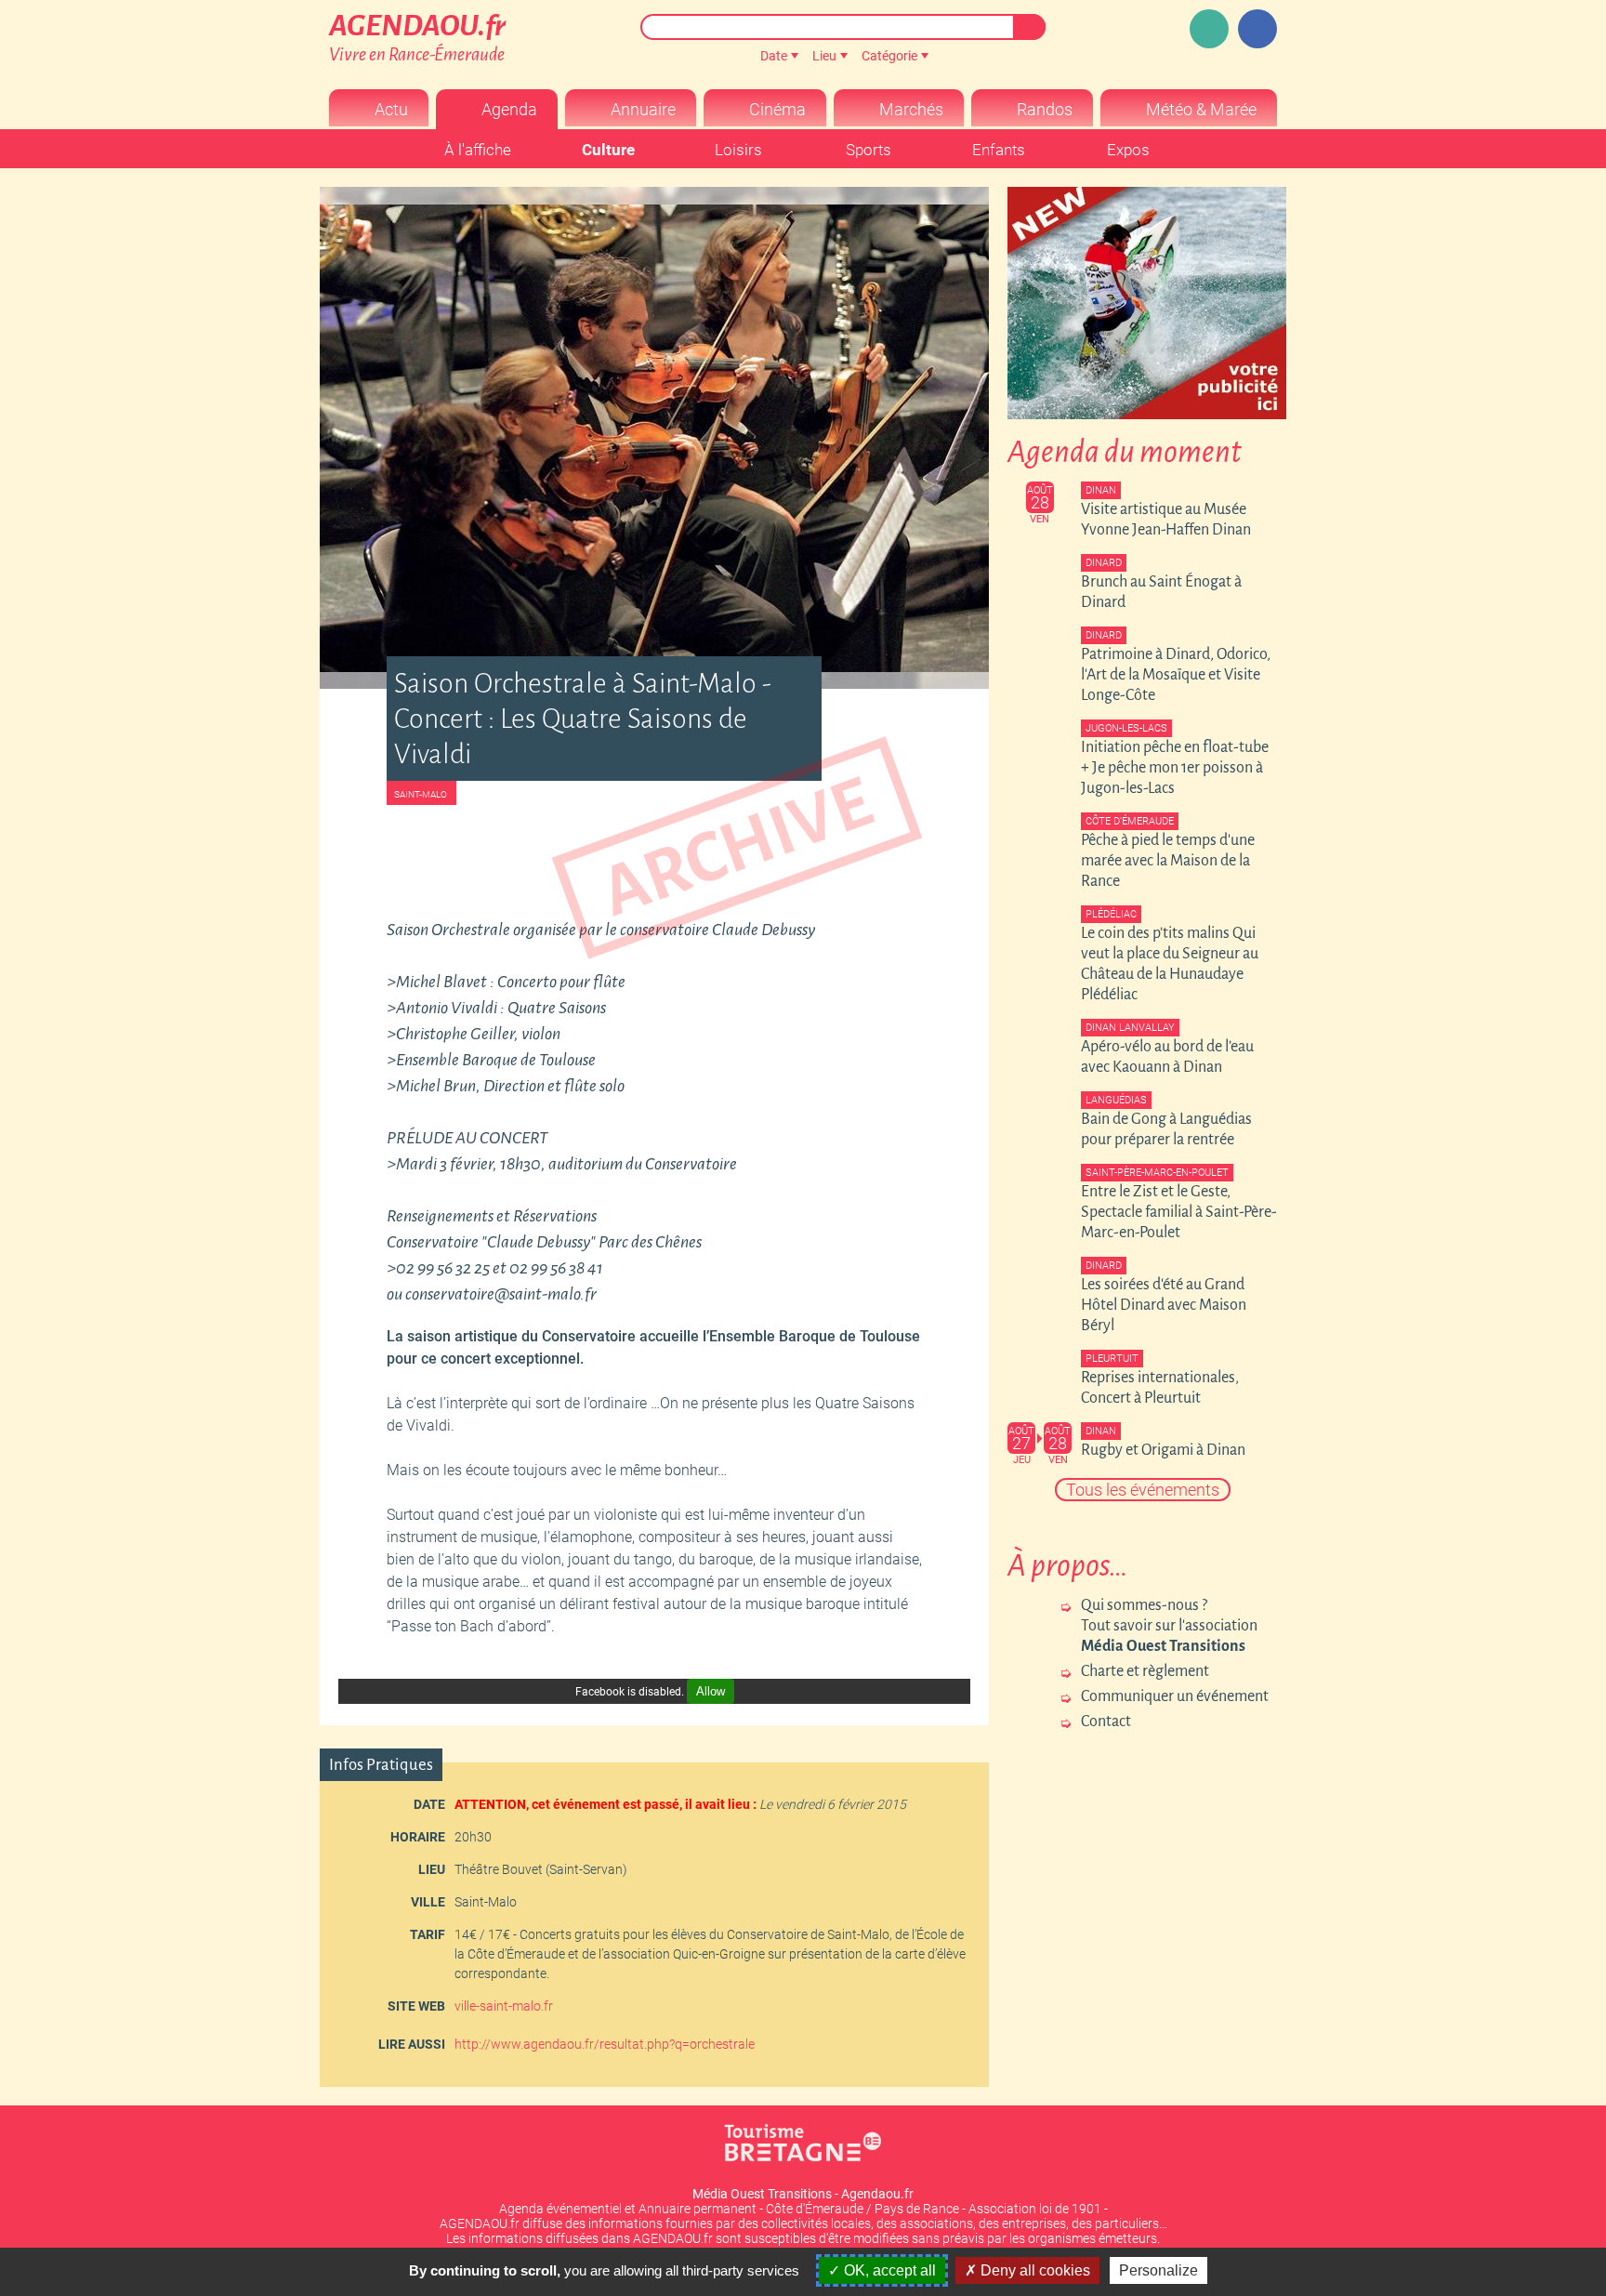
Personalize (1158, 2270)
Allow (711, 1691)
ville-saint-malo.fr (504, 2006)
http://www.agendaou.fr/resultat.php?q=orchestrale (605, 2044)
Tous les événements (1143, 1490)
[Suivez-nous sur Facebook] (1257, 29)
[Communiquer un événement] (1209, 29)
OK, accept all (888, 2270)
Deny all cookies (1033, 2270)
